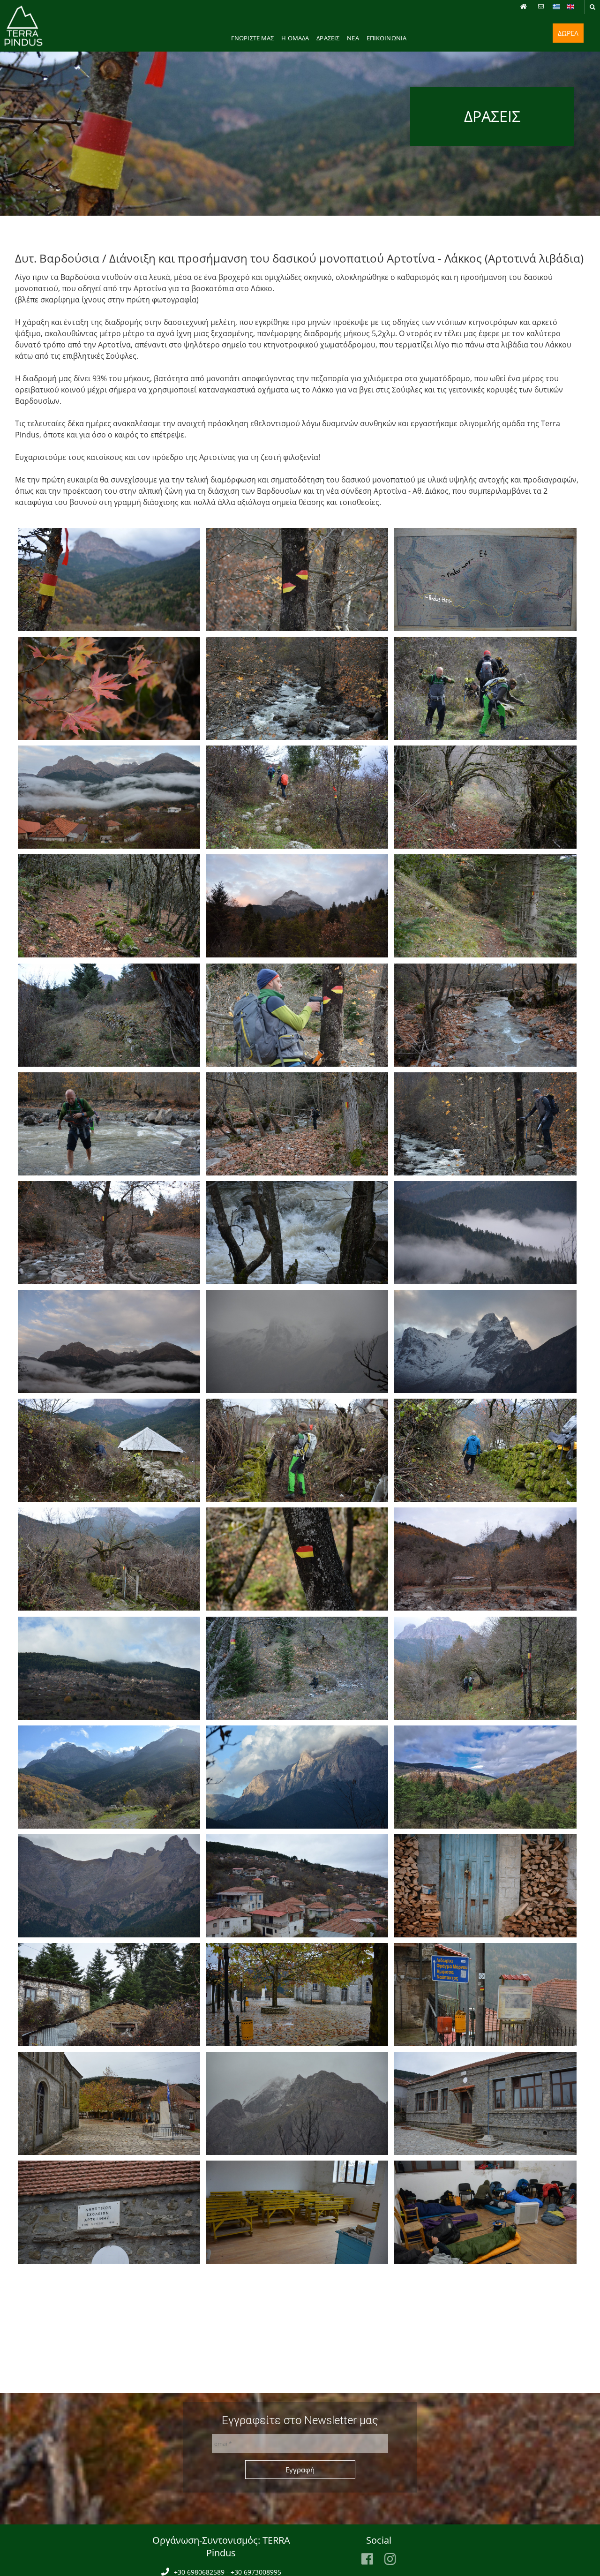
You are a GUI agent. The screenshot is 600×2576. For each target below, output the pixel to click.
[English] (570, 7)
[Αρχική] (525, 7)
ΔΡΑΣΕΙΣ (328, 38)
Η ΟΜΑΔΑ (295, 38)
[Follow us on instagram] (390, 2559)
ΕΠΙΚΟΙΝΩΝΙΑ (386, 38)
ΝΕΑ (353, 38)
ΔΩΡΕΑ (568, 33)
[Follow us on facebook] (367, 2559)
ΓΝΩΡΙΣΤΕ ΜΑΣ (253, 38)
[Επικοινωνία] (542, 7)
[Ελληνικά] (556, 7)
